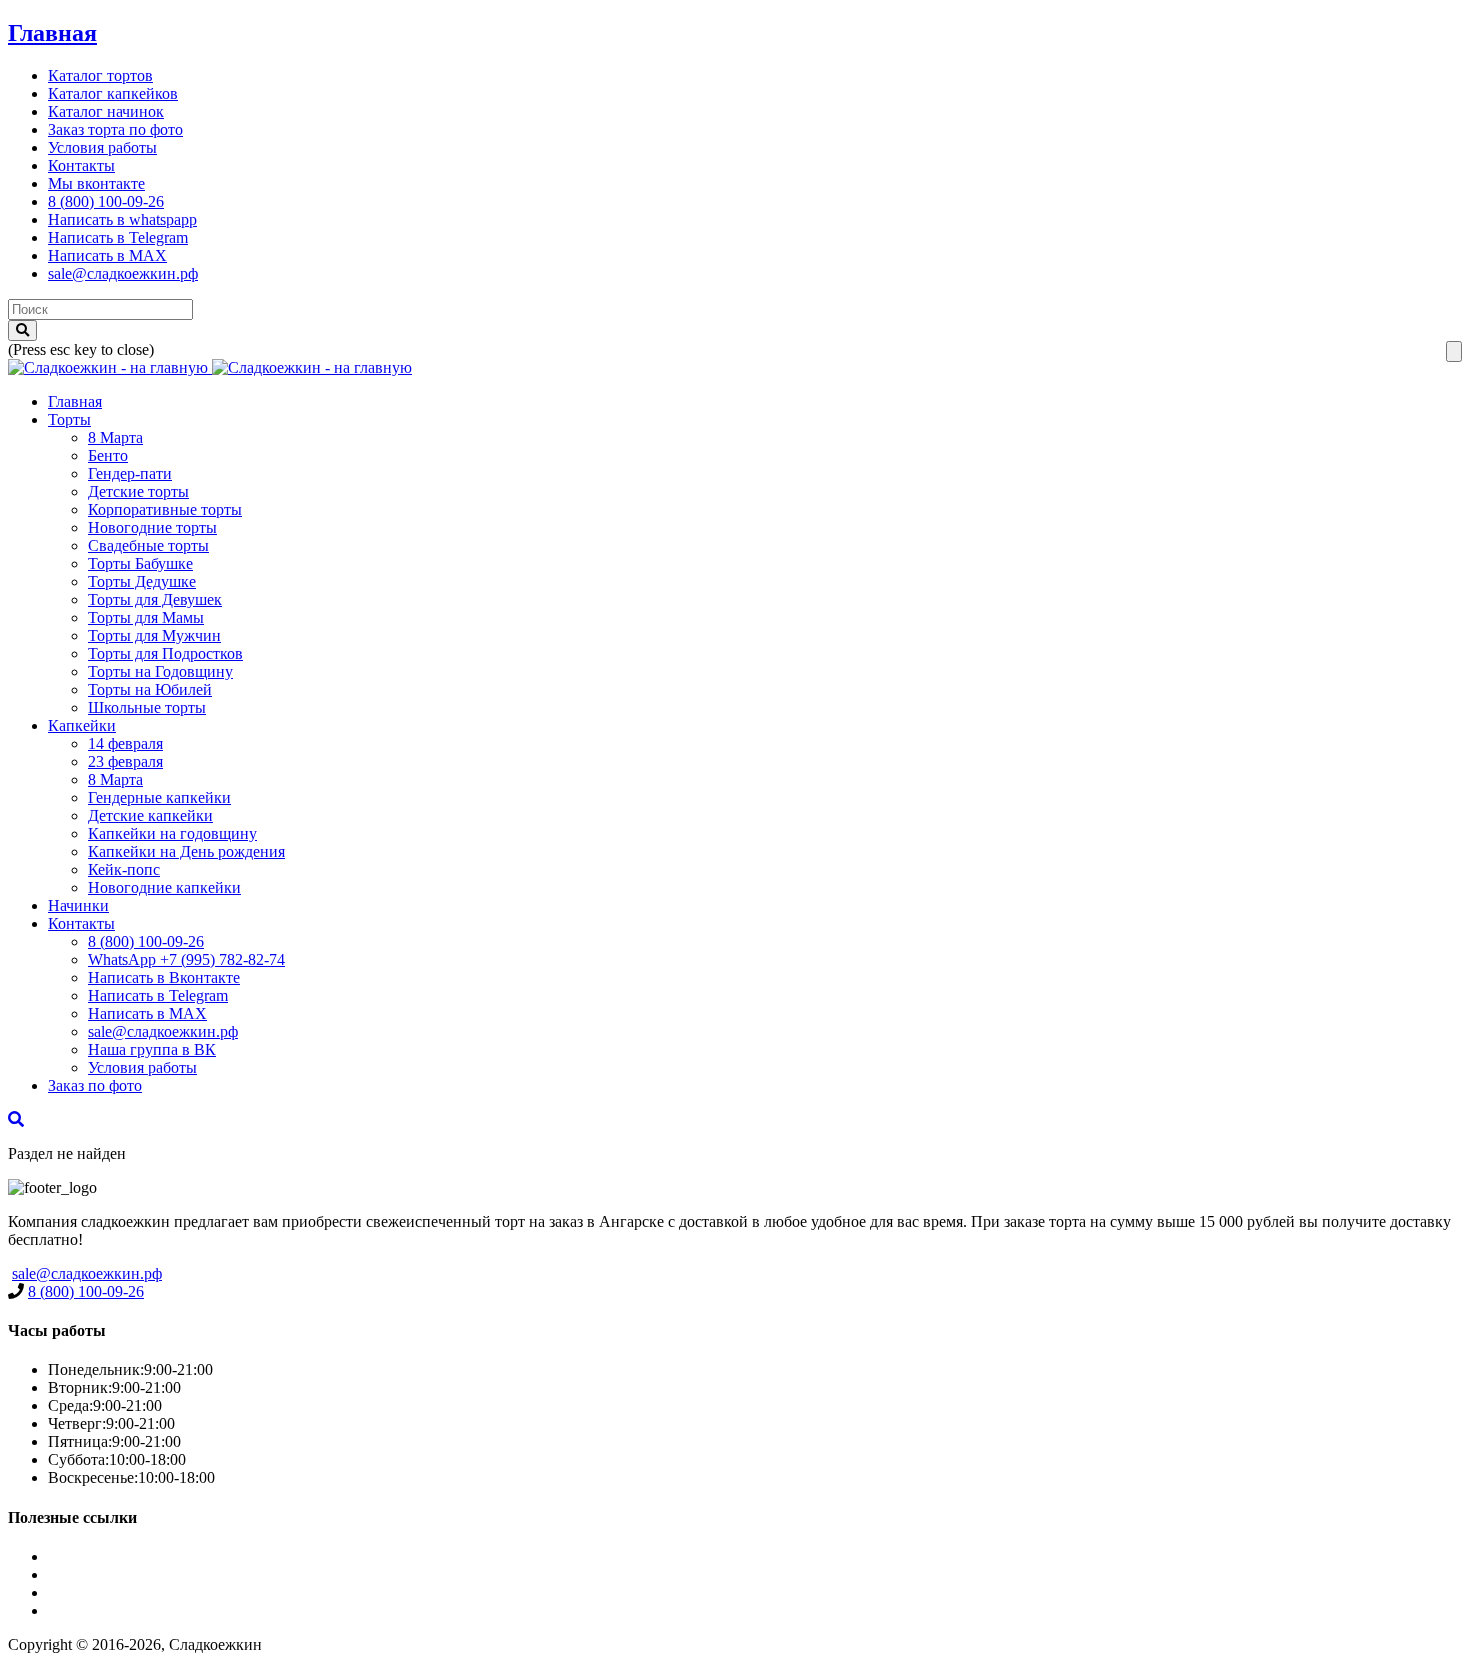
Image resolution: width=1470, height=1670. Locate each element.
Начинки (78, 905)
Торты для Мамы (146, 617)
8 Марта (115, 437)
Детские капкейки (150, 815)
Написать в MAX (107, 255)
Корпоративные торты (165, 509)
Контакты (81, 165)
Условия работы (102, 147)
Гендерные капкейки (159, 797)
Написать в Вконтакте (164, 977)
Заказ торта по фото (115, 129)
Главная (52, 33)
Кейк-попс (124, 869)
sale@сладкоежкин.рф (123, 273)
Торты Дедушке (142, 581)
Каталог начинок (106, 111)
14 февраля (125, 743)
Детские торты (138, 491)
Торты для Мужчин (154, 635)
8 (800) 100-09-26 (106, 201)
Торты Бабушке (140, 563)
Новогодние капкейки (164, 887)
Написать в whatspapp (122, 219)
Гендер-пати (130, 473)
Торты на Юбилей (150, 689)
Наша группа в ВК (152, 1049)
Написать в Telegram (118, 237)
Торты (69, 419)
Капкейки (82, 725)
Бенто (108, 455)
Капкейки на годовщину (172, 833)
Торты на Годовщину (160, 671)
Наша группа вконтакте (129, 1610)
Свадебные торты (148, 545)
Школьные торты (147, 707)
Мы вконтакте (96, 183)
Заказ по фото (95, 1085)
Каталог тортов (100, 75)
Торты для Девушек (155, 599)
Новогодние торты (152, 527)
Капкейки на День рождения (186, 851)
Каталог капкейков (113, 93)
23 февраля (125, 761)
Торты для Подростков (165, 653)
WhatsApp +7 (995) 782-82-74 (186, 959)
